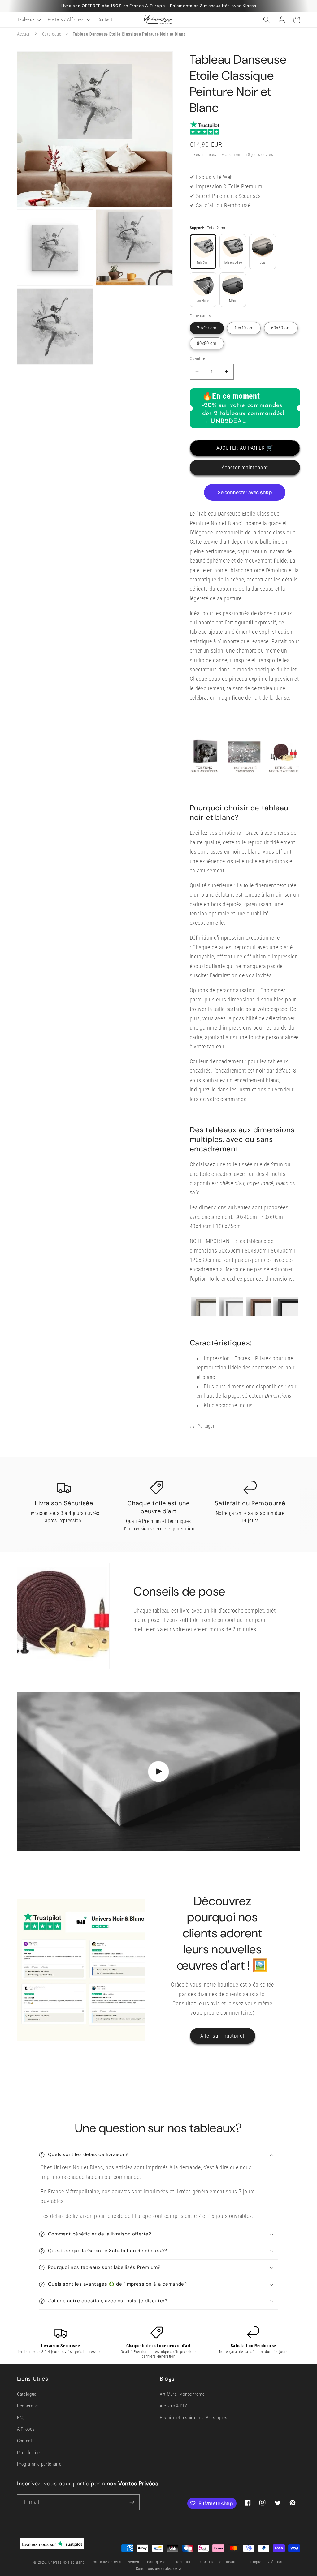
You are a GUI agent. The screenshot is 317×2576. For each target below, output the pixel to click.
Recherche (28, 2406)
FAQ (21, 2418)
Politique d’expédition (265, 2562)
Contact (25, 2441)
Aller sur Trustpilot (223, 2036)
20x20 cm (207, 328)
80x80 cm (207, 343)
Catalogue (52, 34)
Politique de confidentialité (170, 2562)
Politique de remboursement (116, 2562)
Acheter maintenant (245, 467)
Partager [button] (206, 1426)
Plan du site (28, 2453)
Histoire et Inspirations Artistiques (194, 2418)
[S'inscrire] (132, 2502)
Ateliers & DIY (173, 2406)
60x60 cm (281, 328)
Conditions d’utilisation (220, 2562)
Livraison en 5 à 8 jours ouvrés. (247, 154)
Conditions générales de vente (162, 2569)
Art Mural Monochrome (182, 2394)
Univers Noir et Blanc (66, 2562)
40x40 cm (244, 328)
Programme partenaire (39, 2464)
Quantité (198, 358)
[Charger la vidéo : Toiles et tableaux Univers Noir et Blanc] (158, 1771)
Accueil (24, 34)
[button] (28, 20)
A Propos (26, 2429)
